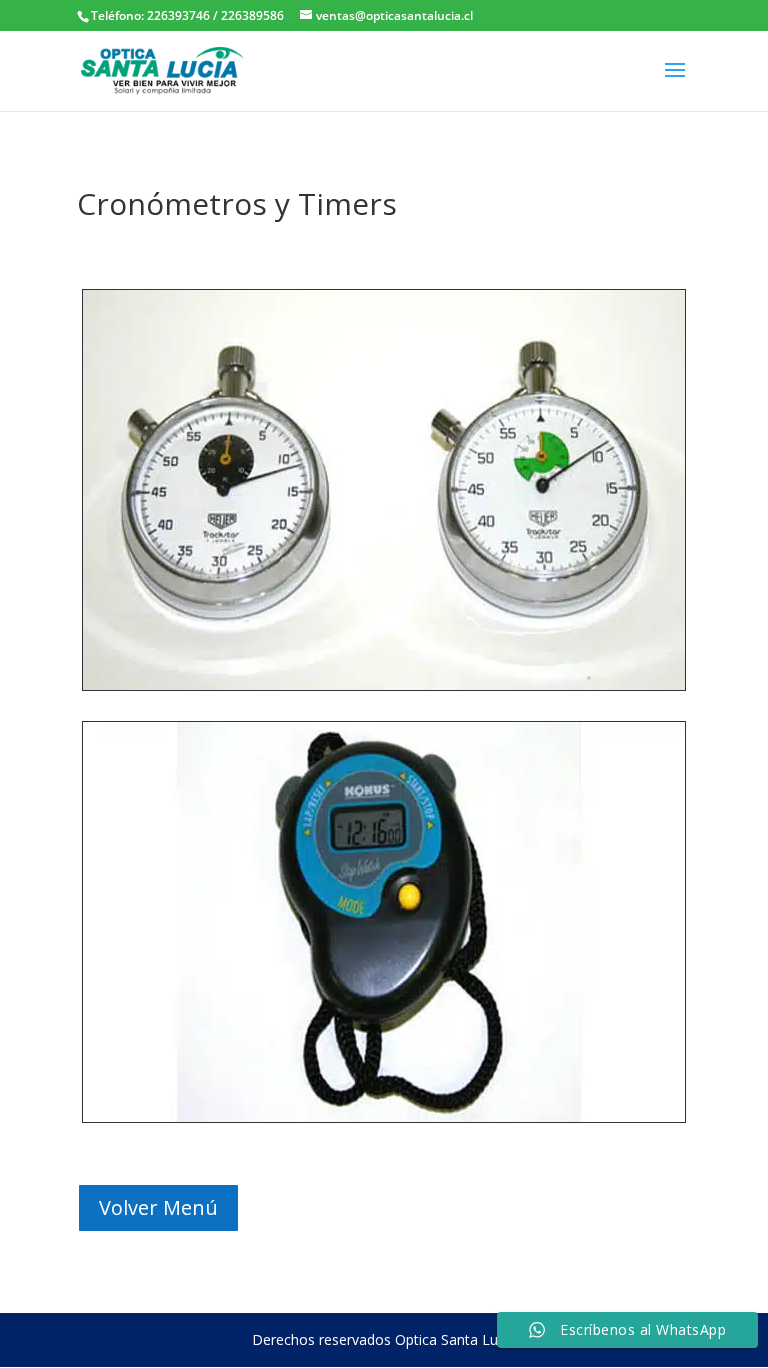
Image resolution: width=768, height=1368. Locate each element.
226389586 (251, 15)
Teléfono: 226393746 (150, 15)
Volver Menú (158, 1207)
